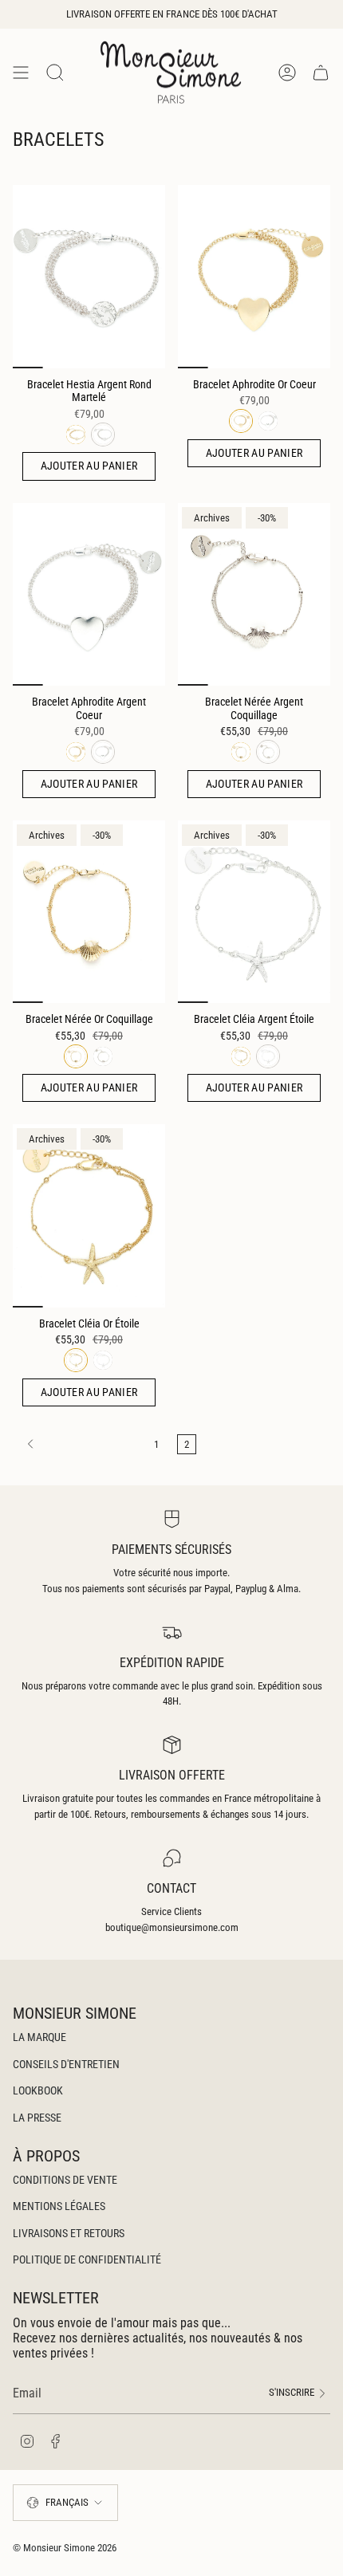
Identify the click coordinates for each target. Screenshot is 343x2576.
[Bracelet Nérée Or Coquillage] (89, 912)
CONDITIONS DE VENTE (65, 2180)
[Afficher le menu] (21, 72)
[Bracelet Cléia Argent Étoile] (254, 912)
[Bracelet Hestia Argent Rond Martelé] (89, 276)
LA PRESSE (37, 2118)
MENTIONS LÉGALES (59, 2206)
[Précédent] (79, 1444)
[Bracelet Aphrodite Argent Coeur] (89, 594)
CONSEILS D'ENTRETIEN (66, 2064)
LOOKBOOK (38, 2090)
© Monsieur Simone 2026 (65, 2548)
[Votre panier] (321, 72)
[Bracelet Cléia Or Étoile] (89, 1215)
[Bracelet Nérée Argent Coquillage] (254, 594)
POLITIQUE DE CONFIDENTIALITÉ (87, 2259)
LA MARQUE (39, 2037)
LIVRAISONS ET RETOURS (69, 2233)
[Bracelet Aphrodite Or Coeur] (254, 276)
